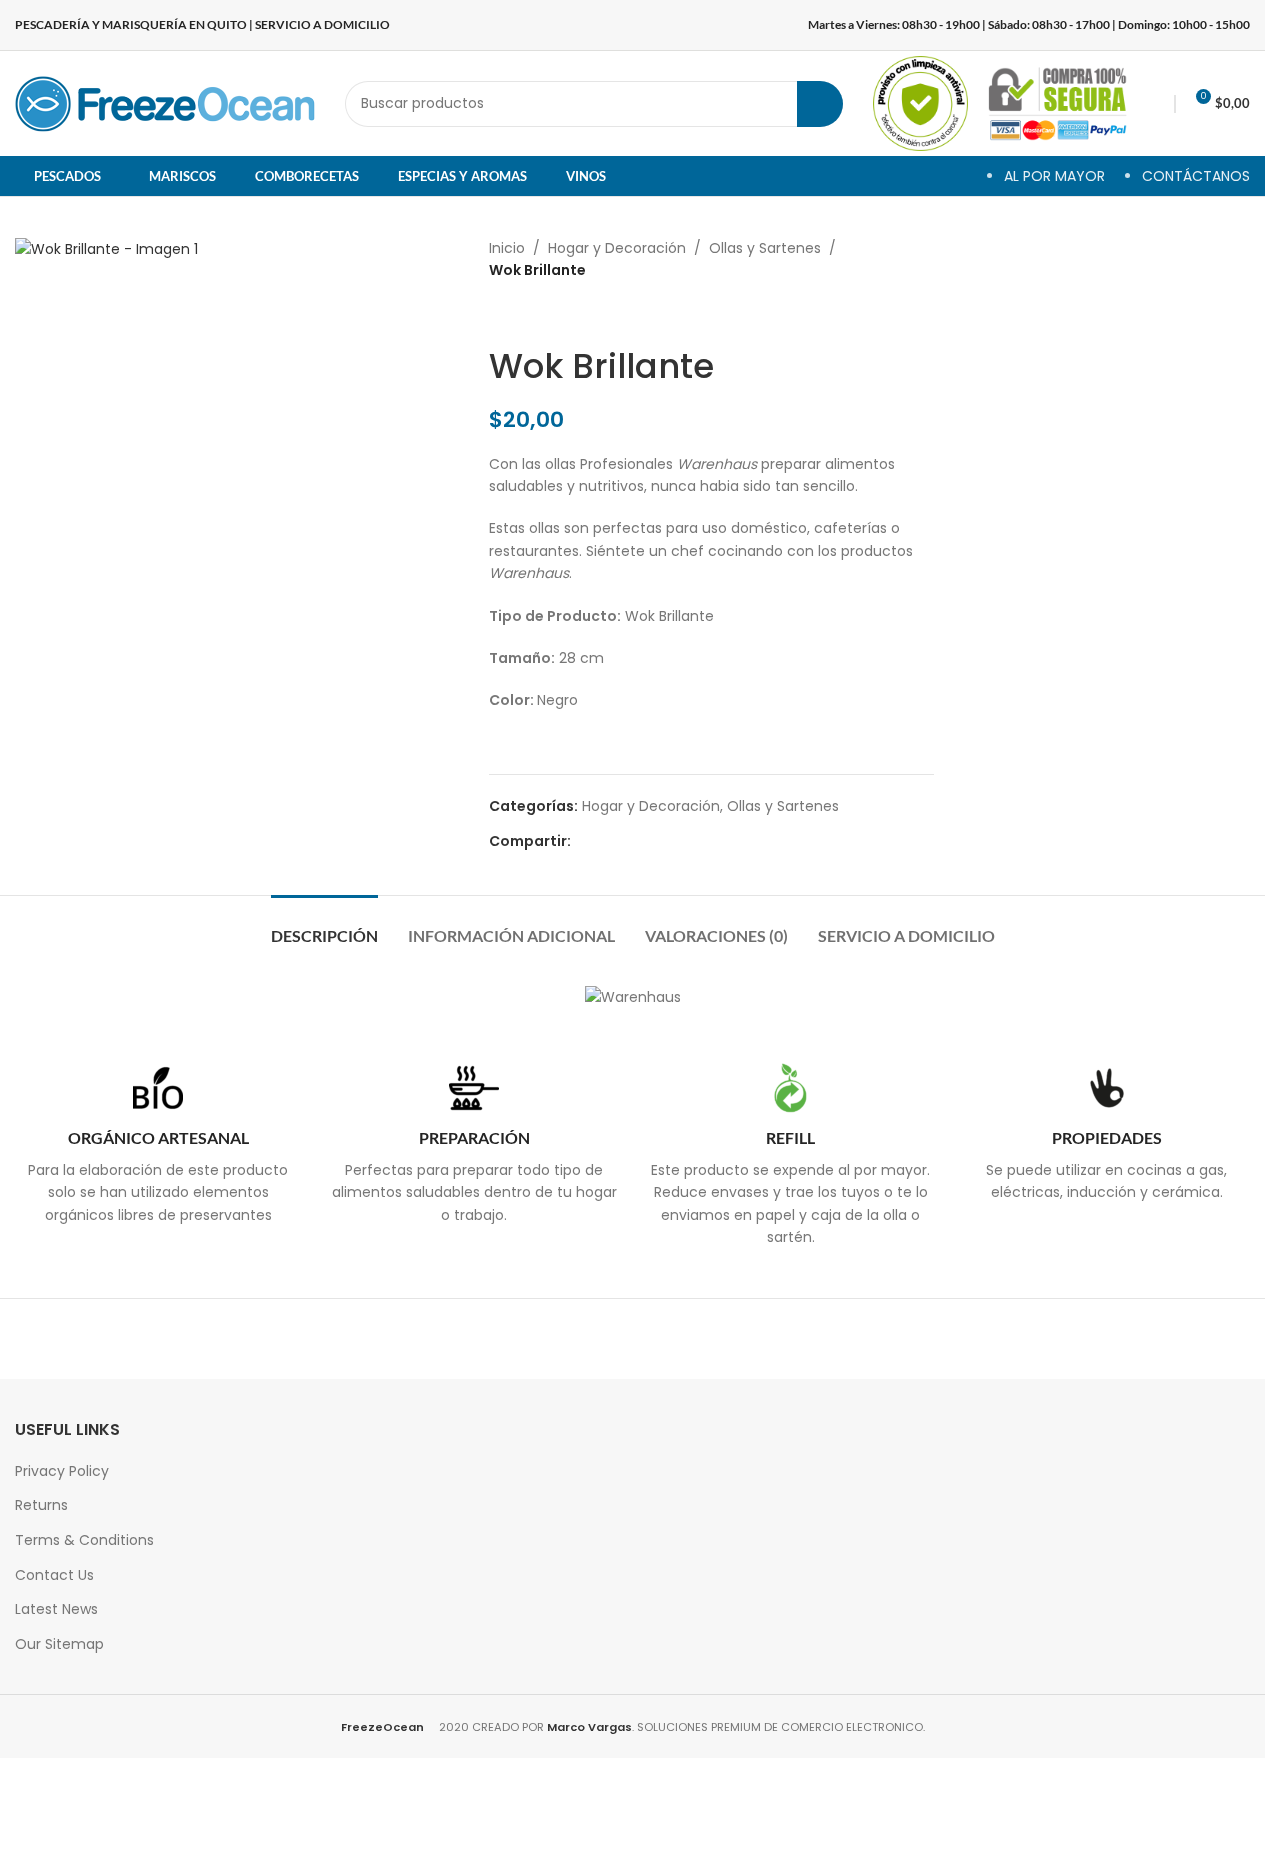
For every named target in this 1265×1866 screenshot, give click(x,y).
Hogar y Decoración (617, 248)
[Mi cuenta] (1156, 104)
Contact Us (54, 1575)
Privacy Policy (62, 1471)
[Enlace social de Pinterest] (631, 841)
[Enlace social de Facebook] (583, 841)
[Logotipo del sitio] (165, 102)
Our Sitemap (59, 1644)
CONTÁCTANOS (1196, 176)
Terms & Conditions (84, 1540)
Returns (41, 1505)
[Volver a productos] (525, 314)
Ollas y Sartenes (765, 248)
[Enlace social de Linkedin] (655, 841)
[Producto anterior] (501, 314)
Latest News (56, 1609)
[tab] (324, 925)
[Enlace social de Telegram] (679, 841)
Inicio (507, 248)
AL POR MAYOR (1054, 176)
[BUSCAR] (820, 104)
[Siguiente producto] (549, 314)
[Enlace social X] (607, 841)
